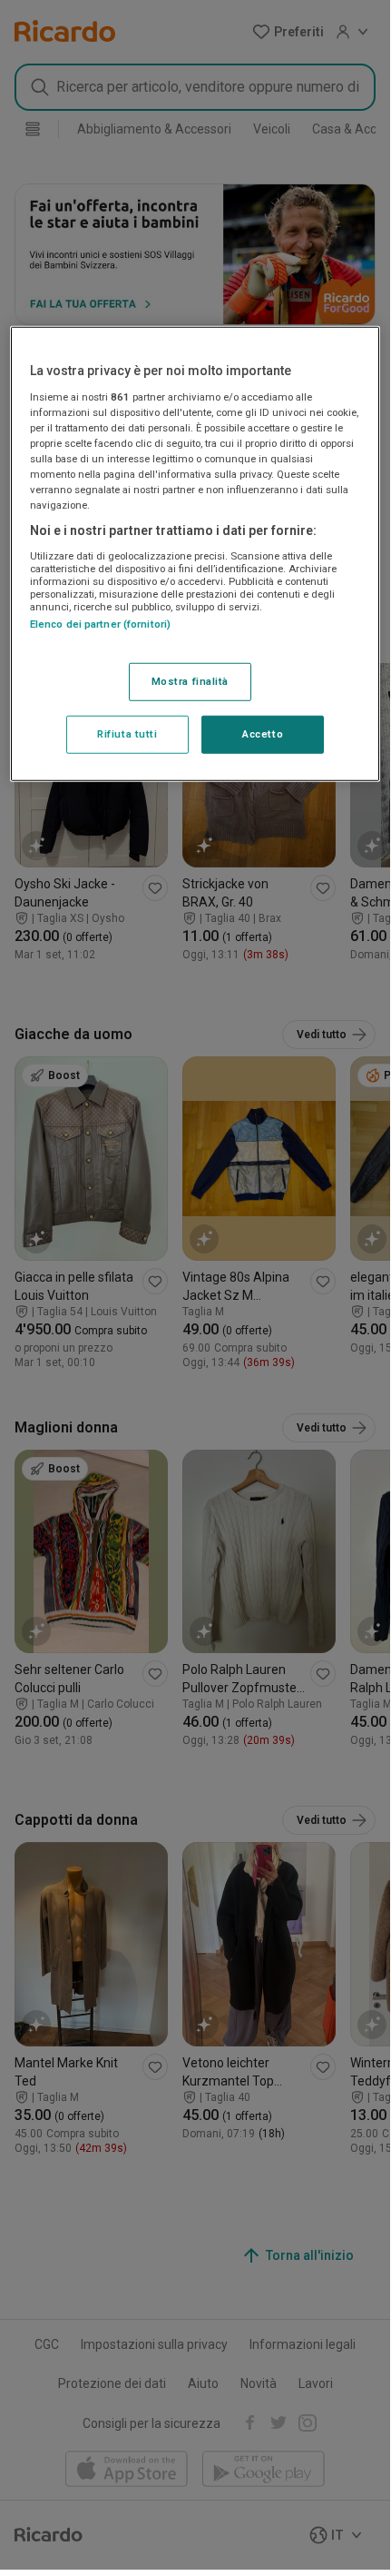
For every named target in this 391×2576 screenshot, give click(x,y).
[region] (195, 554)
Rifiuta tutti (127, 734)
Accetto (263, 734)
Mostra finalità (191, 681)
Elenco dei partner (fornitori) (100, 624)
